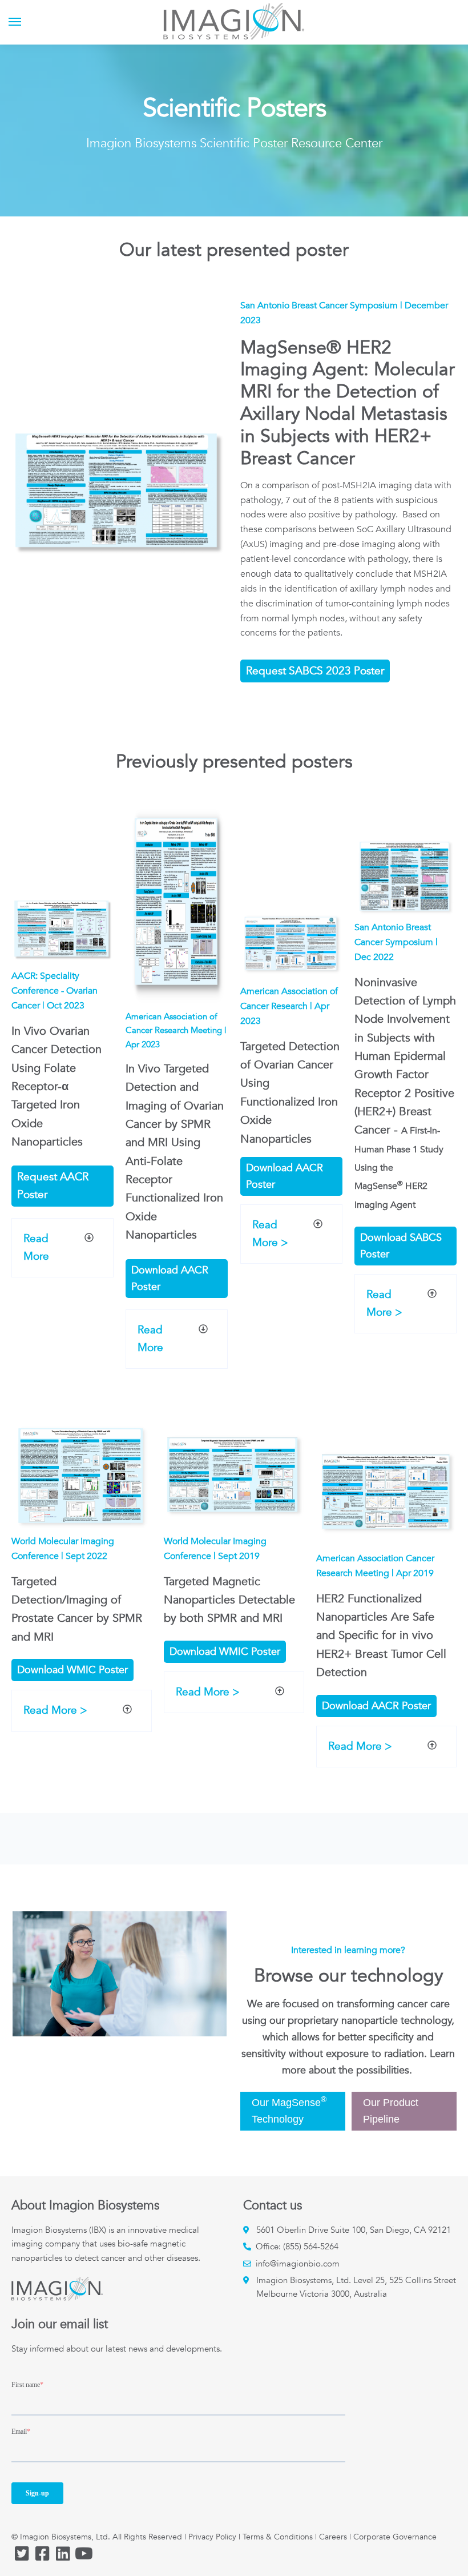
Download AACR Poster (170, 1279)
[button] (62, 1248)
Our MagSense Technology (289, 2110)
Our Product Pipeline (391, 2111)
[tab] (62, 1248)
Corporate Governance (395, 2537)
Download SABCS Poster (401, 1246)
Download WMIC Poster (72, 1670)
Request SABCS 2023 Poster (315, 671)
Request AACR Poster (53, 1186)
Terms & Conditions (278, 2537)
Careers (333, 2537)
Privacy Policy (212, 2537)
